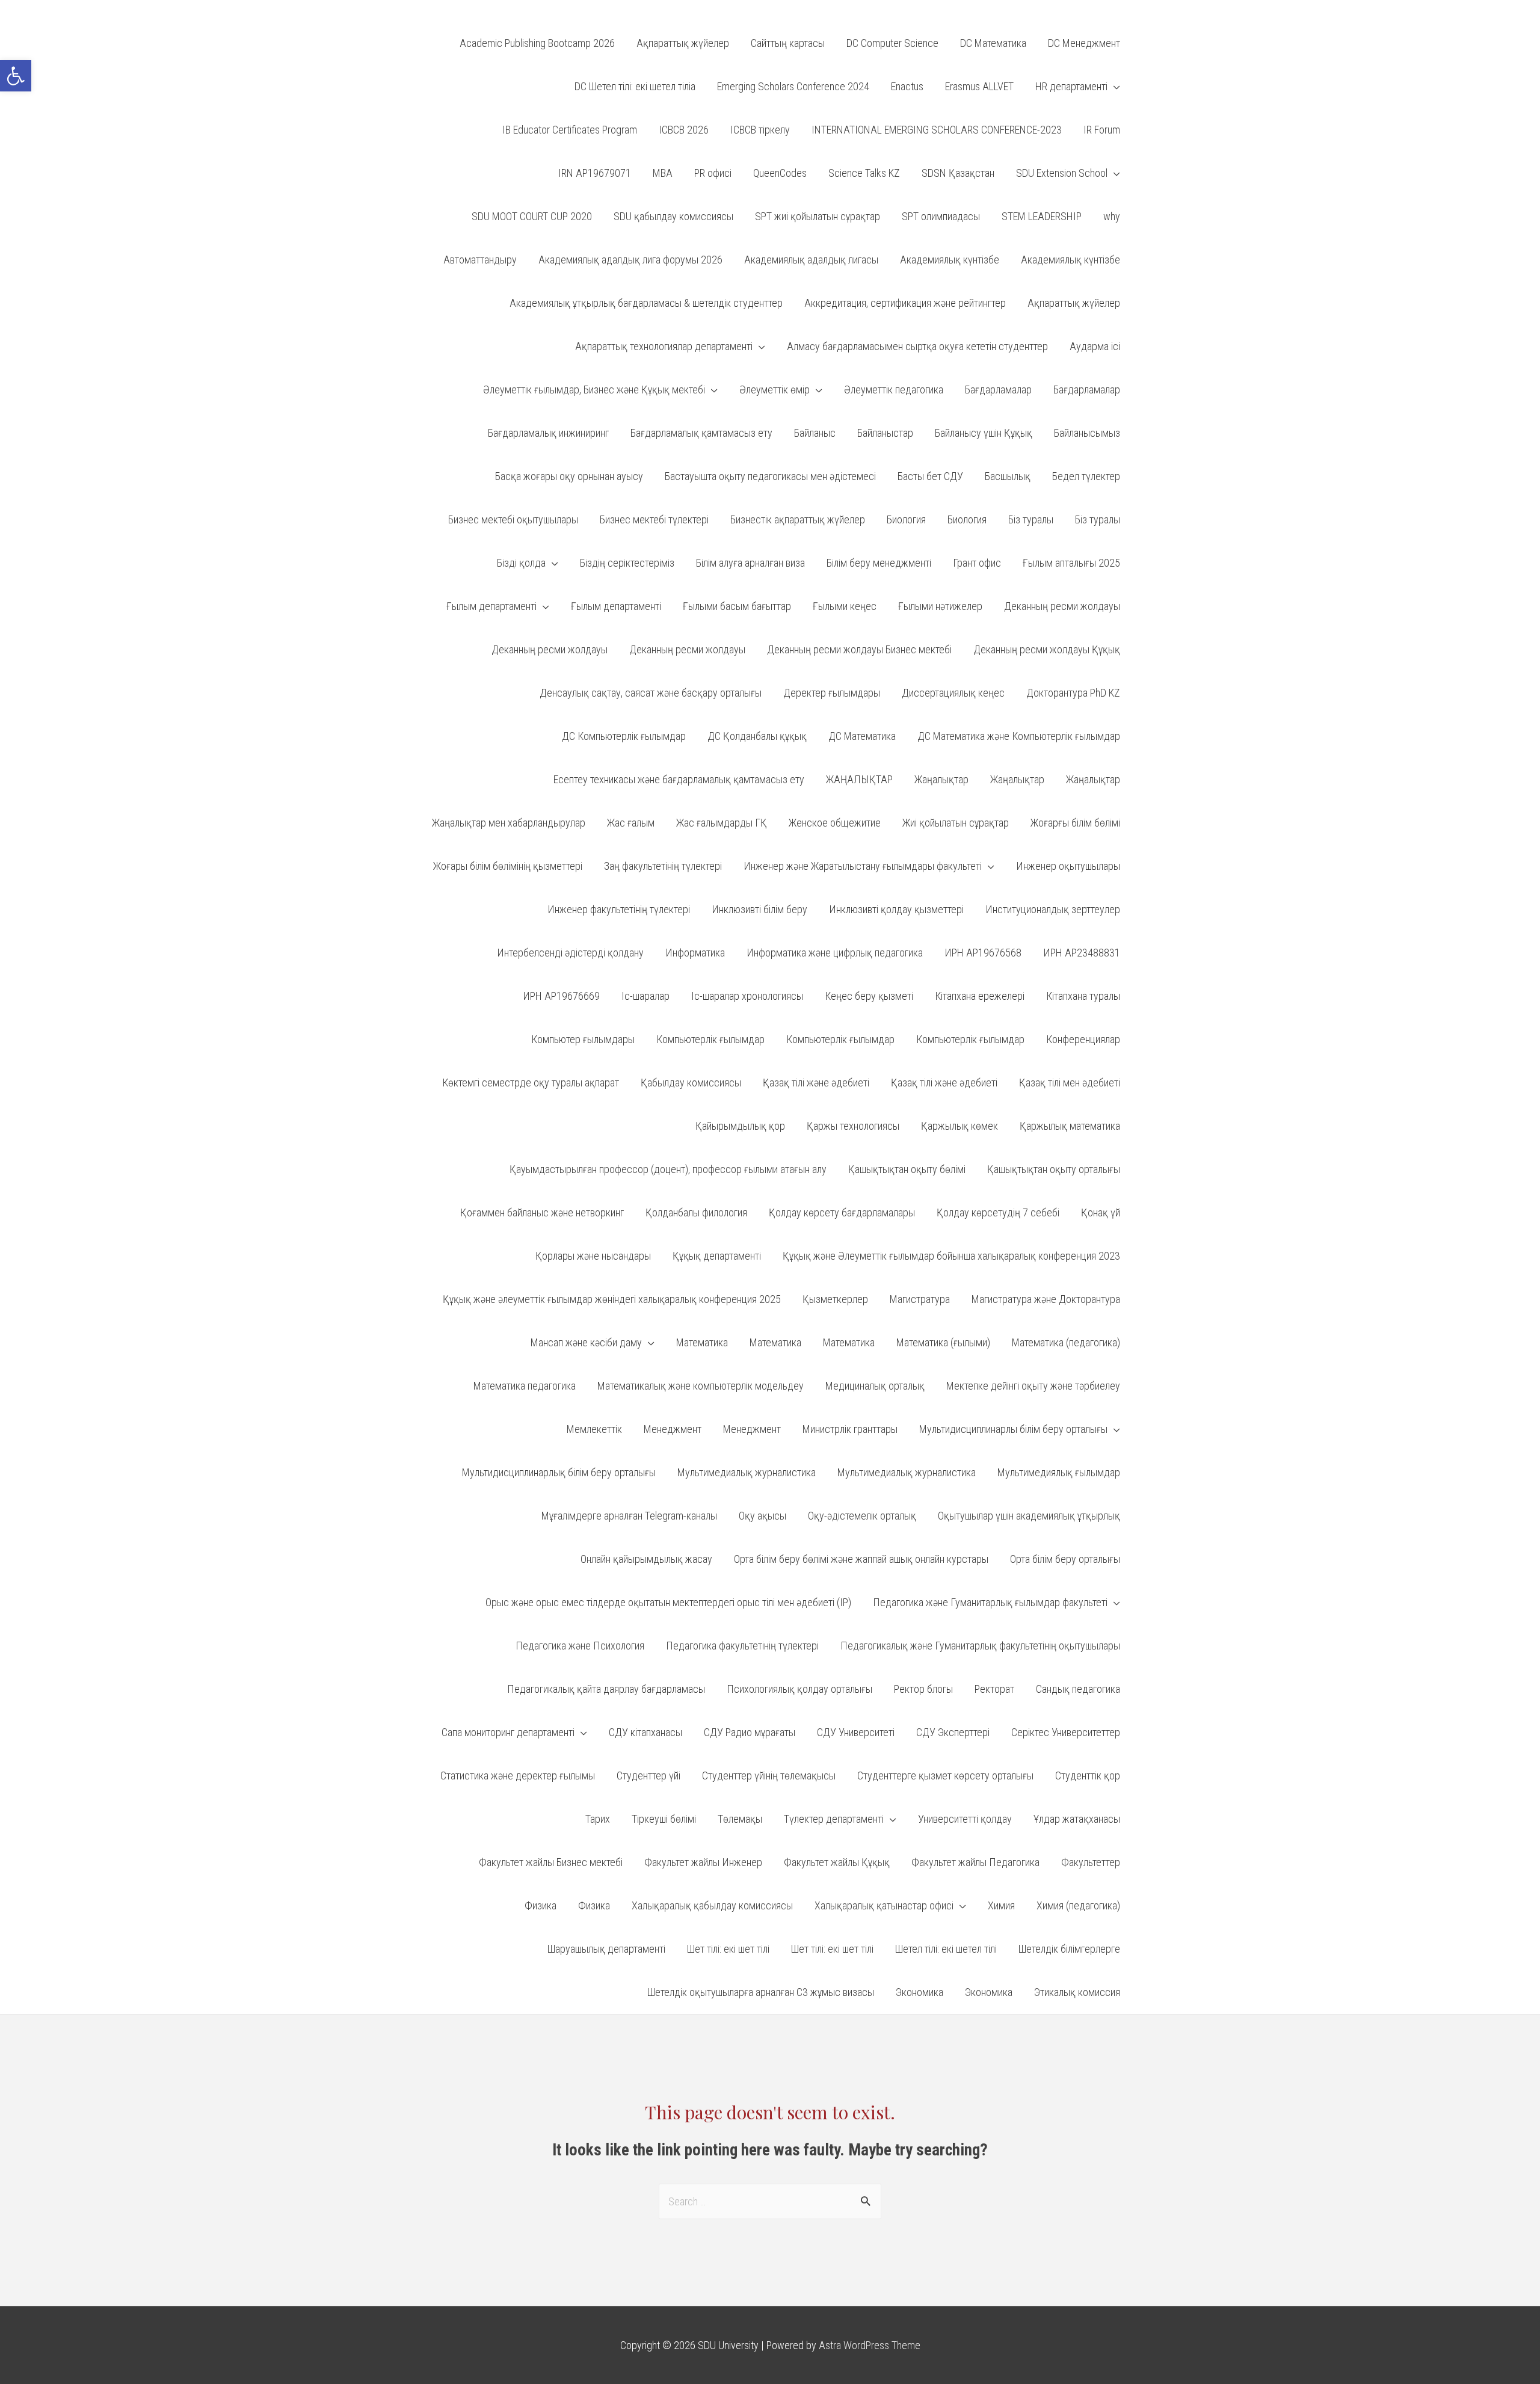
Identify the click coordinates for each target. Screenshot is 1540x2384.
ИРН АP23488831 (1082, 953)
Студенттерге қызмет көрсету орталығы (945, 1776)
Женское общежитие (835, 823)
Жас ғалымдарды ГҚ (722, 823)
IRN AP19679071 (595, 173)
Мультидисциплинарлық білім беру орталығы (559, 1472)
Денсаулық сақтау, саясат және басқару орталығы (651, 693)
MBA (663, 173)
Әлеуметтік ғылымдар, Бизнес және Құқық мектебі (594, 390)
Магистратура (920, 1299)
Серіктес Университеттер (1066, 1732)
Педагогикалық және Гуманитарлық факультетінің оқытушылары (980, 1646)
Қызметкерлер (835, 1299)
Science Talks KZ (864, 173)
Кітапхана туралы (1083, 996)
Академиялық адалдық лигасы (811, 260)
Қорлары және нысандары (593, 1256)
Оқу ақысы (762, 1516)
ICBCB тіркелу (760, 130)
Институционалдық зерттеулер (1053, 909)
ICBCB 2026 (684, 130)
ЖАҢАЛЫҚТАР (859, 779)
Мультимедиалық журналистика (747, 1472)
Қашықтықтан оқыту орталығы (1054, 1169)
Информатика (695, 953)
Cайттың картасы (788, 43)
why (1112, 216)
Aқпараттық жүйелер (683, 43)
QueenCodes (780, 173)
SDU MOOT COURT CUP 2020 (532, 216)
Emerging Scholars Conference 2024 (793, 86)
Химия (1001, 1905)
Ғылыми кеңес (845, 606)
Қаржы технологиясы (853, 1126)
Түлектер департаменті (834, 1819)
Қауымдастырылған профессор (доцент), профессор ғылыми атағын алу (668, 1169)
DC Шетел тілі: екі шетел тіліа (635, 86)
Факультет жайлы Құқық (837, 1862)
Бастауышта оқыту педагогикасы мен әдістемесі (770, 476)
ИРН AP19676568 (983, 953)
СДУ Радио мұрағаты (750, 1732)
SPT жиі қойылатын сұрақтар (818, 216)
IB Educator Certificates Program (570, 130)
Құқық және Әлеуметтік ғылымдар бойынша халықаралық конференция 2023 (951, 1256)
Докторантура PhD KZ (1073, 693)
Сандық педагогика (1078, 1689)
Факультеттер (1091, 1862)
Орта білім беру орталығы (1065, 1559)
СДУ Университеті (856, 1732)
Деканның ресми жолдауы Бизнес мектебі (859, 649)
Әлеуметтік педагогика (894, 390)
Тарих (598, 1819)
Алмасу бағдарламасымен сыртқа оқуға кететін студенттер (917, 346)
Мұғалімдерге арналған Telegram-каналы (629, 1516)
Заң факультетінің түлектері (663, 866)
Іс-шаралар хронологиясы (747, 996)
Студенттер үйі (648, 1776)
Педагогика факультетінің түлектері (742, 1646)
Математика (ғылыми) (943, 1342)
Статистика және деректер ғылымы (518, 1776)
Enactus (907, 86)
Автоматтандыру (480, 260)
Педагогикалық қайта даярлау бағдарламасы (606, 1689)
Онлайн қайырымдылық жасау (646, 1559)
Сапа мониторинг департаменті (508, 1732)
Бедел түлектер (1086, 476)
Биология (906, 519)
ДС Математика (862, 736)
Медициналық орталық (875, 1386)
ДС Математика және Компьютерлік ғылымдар (1019, 736)
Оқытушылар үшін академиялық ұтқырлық (1029, 1516)
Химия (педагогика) (1078, 1905)
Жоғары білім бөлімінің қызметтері (508, 866)
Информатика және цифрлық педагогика (835, 953)
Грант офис (977, 563)
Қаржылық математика (1070, 1126)
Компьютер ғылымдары (583, 1039)
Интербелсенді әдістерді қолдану (570, 953)
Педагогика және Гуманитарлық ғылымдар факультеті (990, 1602)
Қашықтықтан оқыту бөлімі (907, 1169)
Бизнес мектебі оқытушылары (513, 519)
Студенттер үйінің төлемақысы (769, 1776)
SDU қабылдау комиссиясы (673, 216)
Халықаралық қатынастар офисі (884, 1905)
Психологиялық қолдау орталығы (799, 1689)
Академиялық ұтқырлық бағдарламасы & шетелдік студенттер (646, 303)
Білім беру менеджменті (879, 563)
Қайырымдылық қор (740, 1126)
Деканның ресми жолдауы (1062, 606)
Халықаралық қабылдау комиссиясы (712, 1905)
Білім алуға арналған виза (750, 563)
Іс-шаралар (645, 996)
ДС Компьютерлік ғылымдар (624, 736)
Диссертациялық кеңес (953, 693)
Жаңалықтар (941, 779)
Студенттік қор (1088, 1776)
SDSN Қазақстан (958, 173)
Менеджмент (673, 1429)
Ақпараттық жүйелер (1074, 303)
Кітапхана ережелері (980, 996)
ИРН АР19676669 (561, 996)
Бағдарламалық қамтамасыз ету (701, 433)
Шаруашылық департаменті (606, 1949)
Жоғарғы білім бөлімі (1075, 823)
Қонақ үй (1101, 1212)
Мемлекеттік (594, 1429)
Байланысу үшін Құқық (984, 433)
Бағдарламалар (998, 390)
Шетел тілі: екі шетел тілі (946, 1949)
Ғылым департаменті (491, 606)
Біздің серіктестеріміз (627, 563)
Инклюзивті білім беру (759, 909)
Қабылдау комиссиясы (691, 1083)
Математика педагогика (525, 1386)
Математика (702, 1342)
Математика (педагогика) (1066, 1342)
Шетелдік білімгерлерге (1069, 1949)
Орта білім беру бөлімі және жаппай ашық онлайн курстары (861, 1559)
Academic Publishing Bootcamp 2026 (537, 43)
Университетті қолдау (965, 1819)
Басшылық (1008, 476)
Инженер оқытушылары (1068, 866)
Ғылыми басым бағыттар (737, 606)
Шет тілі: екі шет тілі (728, 1949)
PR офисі (713, 173)
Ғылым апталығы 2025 (1071, 563)
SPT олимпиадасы (941, 216)
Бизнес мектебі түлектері (654, 519)
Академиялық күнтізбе (950, 260)
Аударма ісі (1095, 346)
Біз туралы (1031, 519)
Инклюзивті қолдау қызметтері (896, 909)
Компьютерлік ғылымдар (710, 1039)
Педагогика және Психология (580, 1646)
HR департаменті (1071, 86)
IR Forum (1102, 130)
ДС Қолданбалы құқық (757, 736)
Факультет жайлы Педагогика (975, 1862)
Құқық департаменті (717, 1256)
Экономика (919, 1992)
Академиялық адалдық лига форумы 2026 (630, 260)
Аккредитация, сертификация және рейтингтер (905, 303)
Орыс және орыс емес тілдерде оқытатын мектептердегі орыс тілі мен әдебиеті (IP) (668, 1602)
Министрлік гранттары (850, 1429)
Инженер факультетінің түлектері (619, 909)
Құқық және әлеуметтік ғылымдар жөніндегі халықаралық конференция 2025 (612, 1299)
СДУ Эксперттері (953, 1732)
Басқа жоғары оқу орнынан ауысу (569, 476)
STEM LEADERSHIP (1042, 216)
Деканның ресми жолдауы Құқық (1047, 649)
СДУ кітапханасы (645, 1732)
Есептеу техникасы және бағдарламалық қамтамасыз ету (679, 779)
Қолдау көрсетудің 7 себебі (998, 1212)
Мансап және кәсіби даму (586, 1342)
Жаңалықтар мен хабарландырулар (509, 823)
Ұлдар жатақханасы (1077, 1819)
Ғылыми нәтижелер (940, 606)
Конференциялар (1083, 1039)
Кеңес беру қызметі (869, 996)
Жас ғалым (631, 823)
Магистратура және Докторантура (1046, 1299)
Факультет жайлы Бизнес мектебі (551, 1862)
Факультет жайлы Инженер (703, 1862)
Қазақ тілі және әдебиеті (816, 1083)
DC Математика (993, 43)
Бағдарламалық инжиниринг (548, 433)
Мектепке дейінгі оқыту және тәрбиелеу (1033, 1386)
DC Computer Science (892, 43)
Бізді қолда (521, 563)
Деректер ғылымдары (832, 693)
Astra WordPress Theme (870, 2345)
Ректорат (994, 1689)
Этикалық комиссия (1077, 1992)
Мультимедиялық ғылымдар (1059, 1472)
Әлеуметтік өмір (775, 390)
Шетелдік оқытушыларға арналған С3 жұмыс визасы (761, 1992)
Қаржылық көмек (959, 1126)
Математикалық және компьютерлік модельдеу (701, 1386)
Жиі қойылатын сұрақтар (956, 823)
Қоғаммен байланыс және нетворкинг (542, 1212)
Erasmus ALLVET (979, 86)
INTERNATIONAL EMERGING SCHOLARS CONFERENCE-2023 (937, 130)
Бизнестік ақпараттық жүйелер (798, 519)
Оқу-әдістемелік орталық (862, 1516)
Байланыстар (885, 433)
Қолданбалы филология (696, 1212)
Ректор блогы (923, 1689)
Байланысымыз (1087, 433)
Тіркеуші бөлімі (664, 1819)
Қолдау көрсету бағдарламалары (842, 1212)
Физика (541, 1905)
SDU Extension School (1062, 173)
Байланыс (815, 433)
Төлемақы (740, 1819)
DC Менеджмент (1084, 43)
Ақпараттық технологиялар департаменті (664, 346)
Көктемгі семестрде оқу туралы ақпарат (531, 1083)
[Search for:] (770, 2201)
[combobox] (770, 2201)
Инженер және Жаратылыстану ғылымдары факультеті (863, 866)
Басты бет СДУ (930, 476)
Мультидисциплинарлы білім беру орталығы (1013, 1429)
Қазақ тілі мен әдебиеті (1070, 1083)
